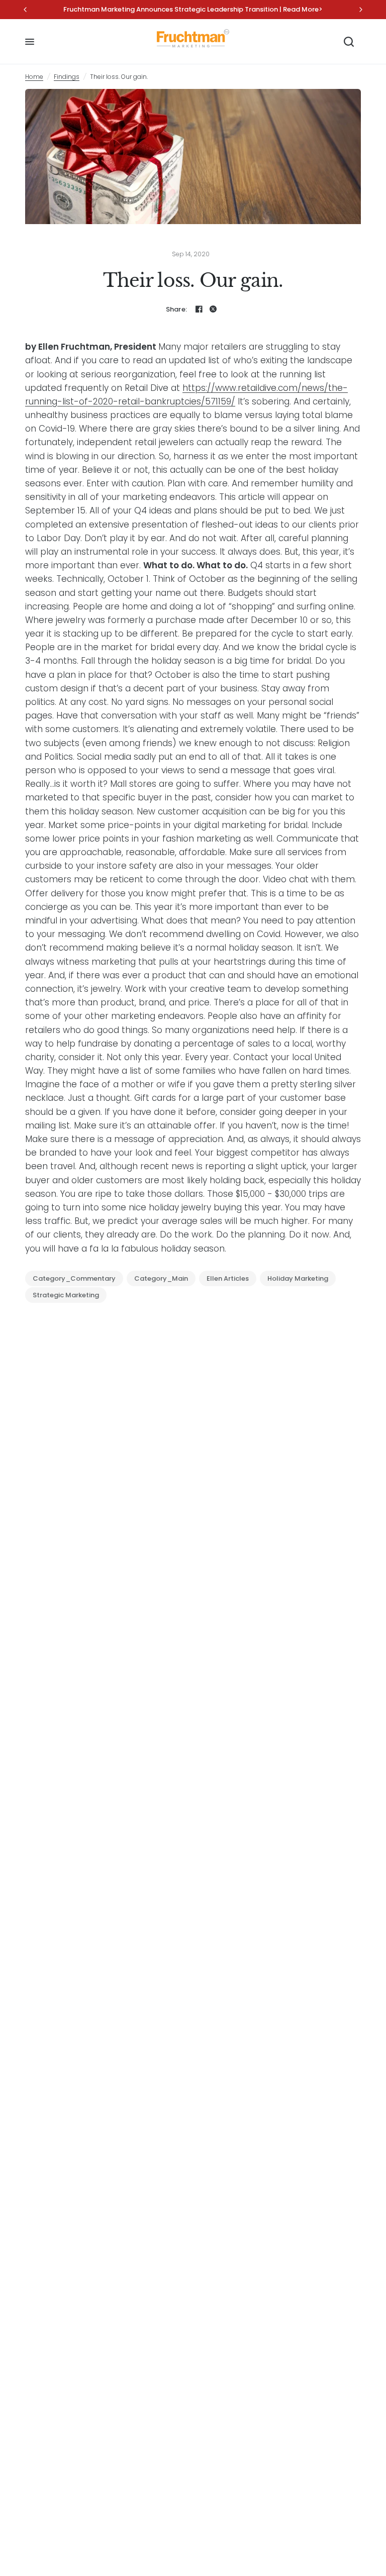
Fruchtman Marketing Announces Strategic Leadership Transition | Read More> (193, 9)
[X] (213, 309)
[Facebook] (199, 309)
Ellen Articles (228, 1278)
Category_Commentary (74, 1278)
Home (34, 77)
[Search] (349, 42)
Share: (177, 309)
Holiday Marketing (298, 1278)
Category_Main (161, 1278)
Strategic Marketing (66, 1295)
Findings (67, 77)
